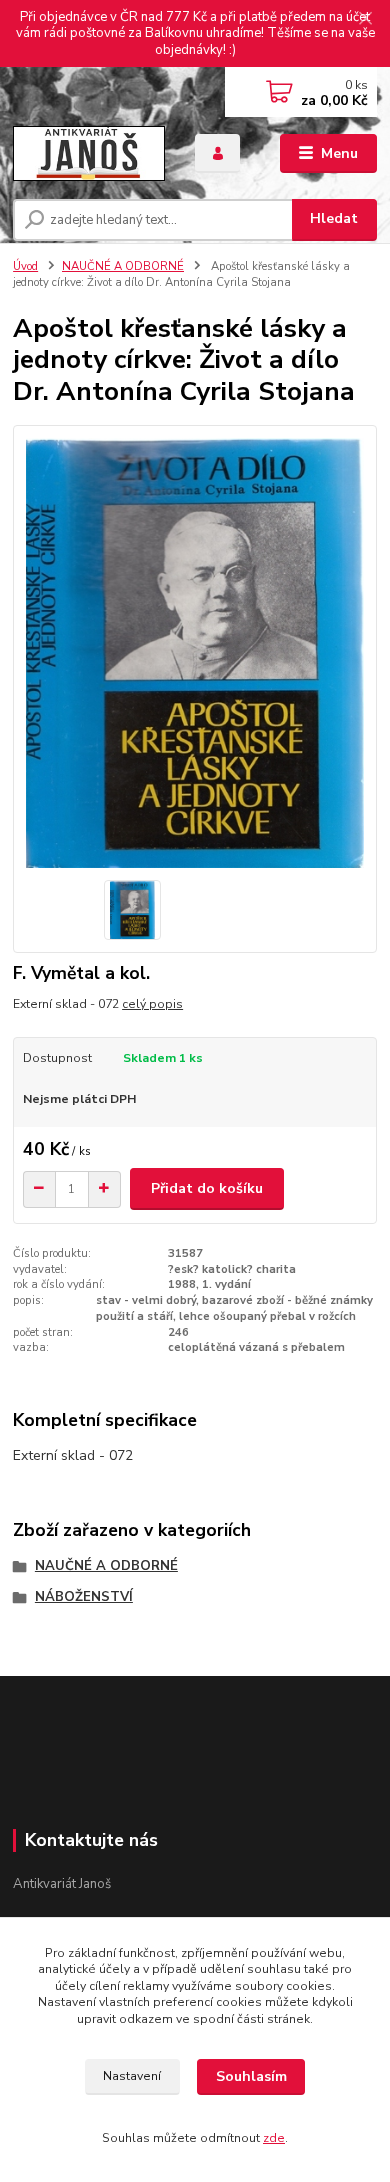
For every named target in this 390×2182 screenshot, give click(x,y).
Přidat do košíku (207, 1188)
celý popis (152, 1004)
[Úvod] (89, 153)
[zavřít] (365, 20)
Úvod (25, 266)
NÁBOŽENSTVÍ (84, 1597)
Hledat (334, 218)
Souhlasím (251, 2076)
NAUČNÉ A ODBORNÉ (123, 266)
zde (274, 2138)
